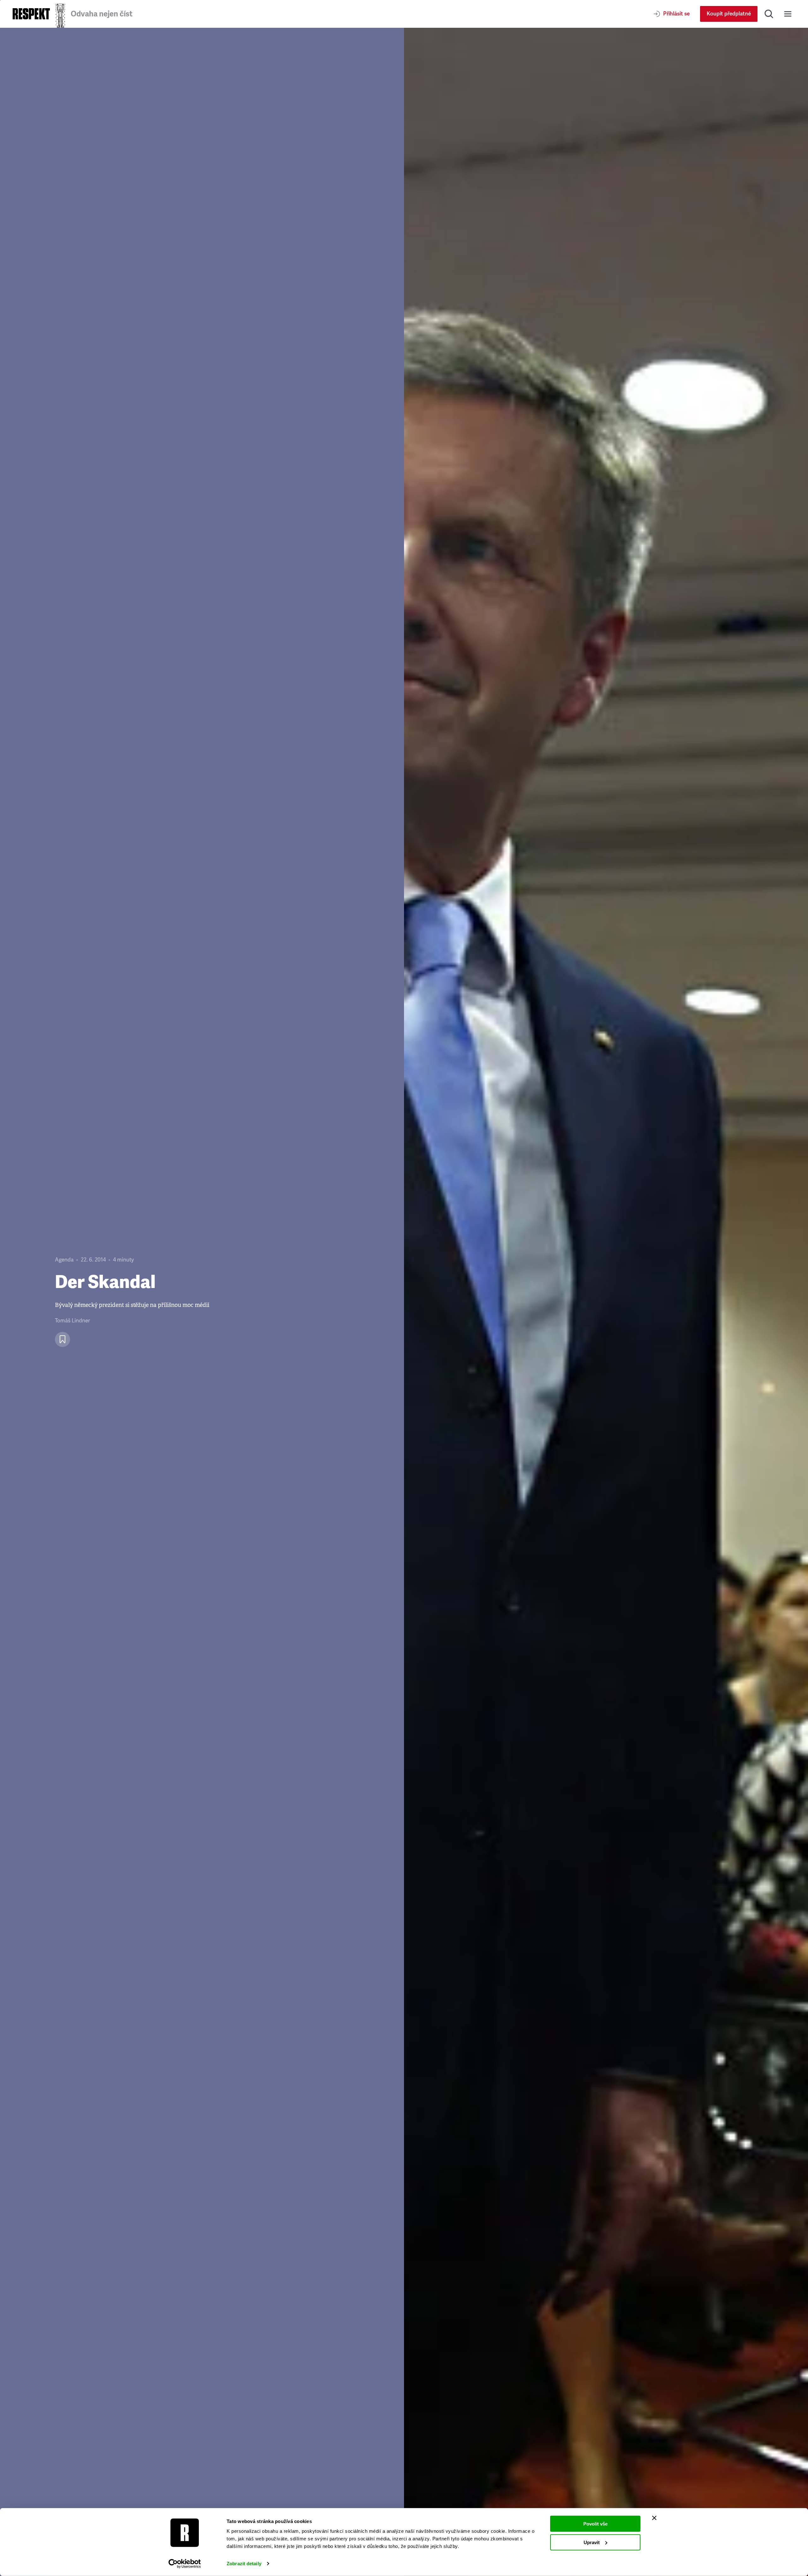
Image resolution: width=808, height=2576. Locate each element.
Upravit (592, 2542)
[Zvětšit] (606, 1302)
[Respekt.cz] (31, 14)
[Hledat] (769, 14)
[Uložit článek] (62, 1339)
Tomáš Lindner (72, 1321)
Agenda (64, 1260)
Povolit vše (595, 2524)
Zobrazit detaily (244, 2564)
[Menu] (788, 14)
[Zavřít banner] (654, 2518)
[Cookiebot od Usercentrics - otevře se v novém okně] (185, 2564)
